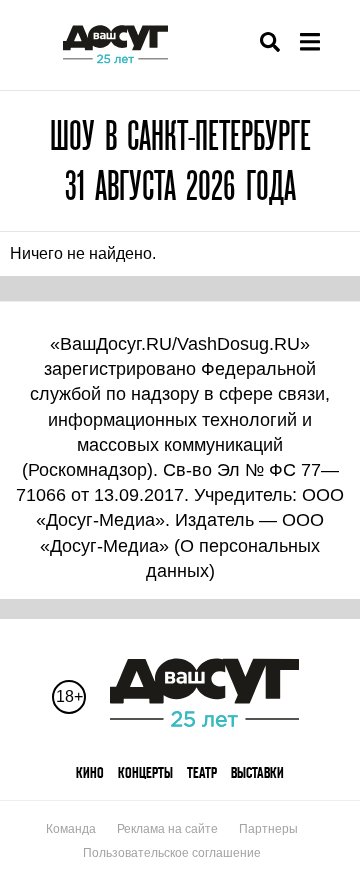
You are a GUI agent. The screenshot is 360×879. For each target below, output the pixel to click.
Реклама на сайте (167, 829)
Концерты (145, 772)
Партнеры (268, 829)
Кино (90, 772)
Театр (202, 772)
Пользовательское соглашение (172, 853)
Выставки (257, 772)
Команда (71, 829)
